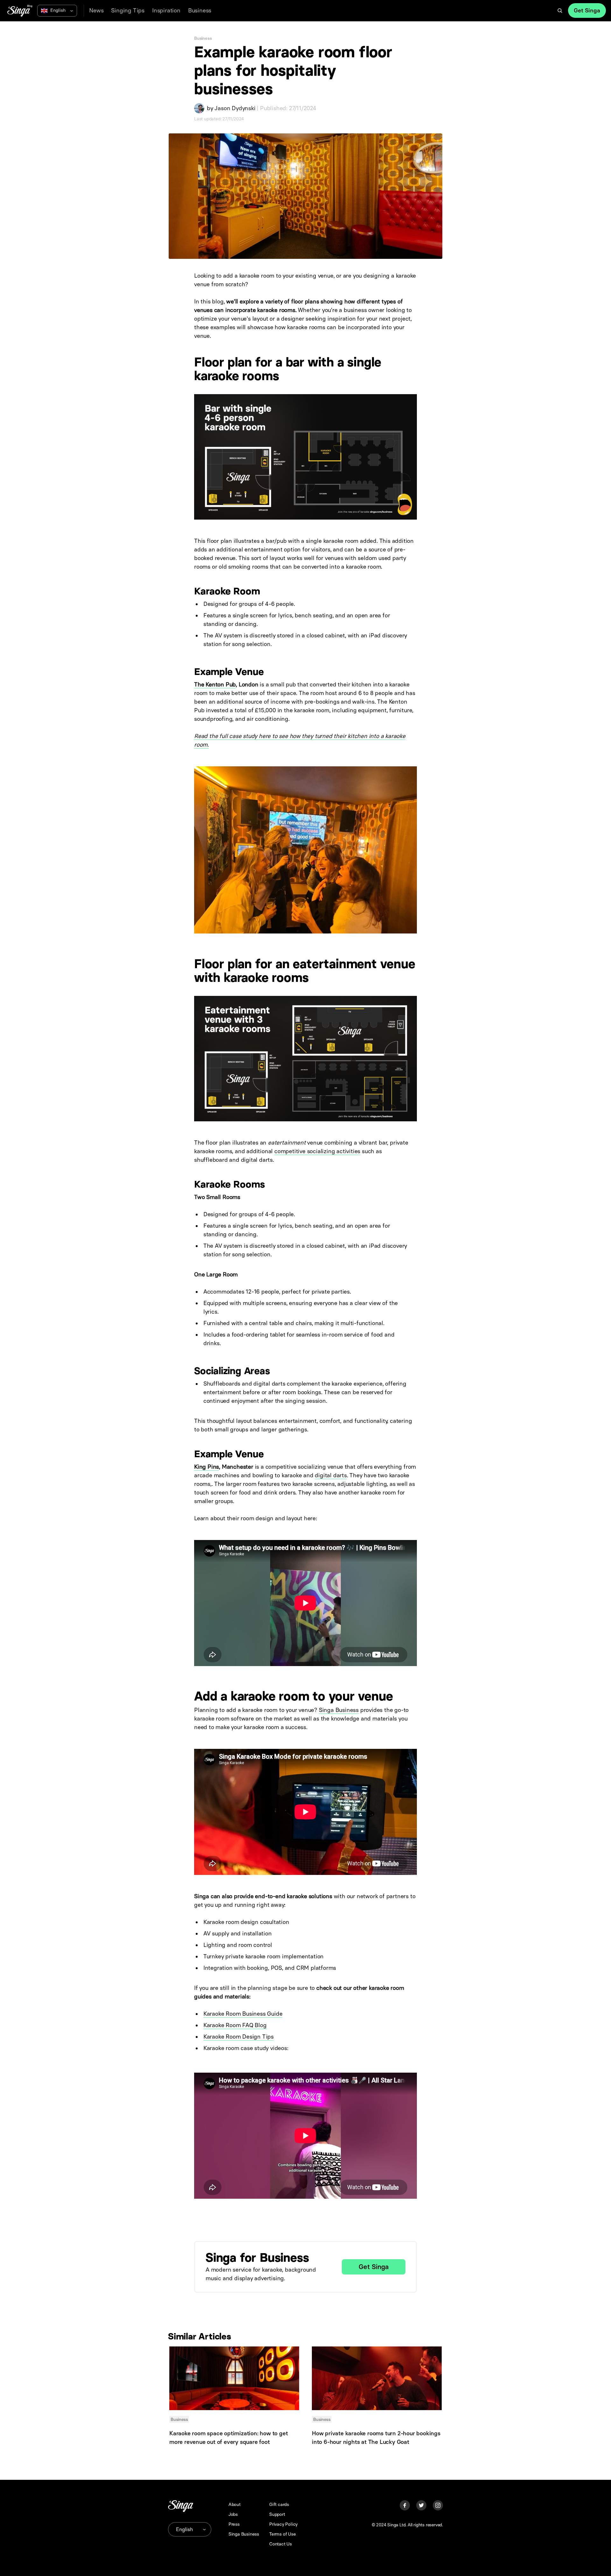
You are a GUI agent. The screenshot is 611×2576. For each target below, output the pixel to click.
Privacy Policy (283, 2524)
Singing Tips (128, 11)
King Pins (207, 1467)
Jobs (233, 2514)
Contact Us (281, 2544)
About (235, 2505)
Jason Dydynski (235, 108)
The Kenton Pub (215, 685)
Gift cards (279, 2505)
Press (234, 2524)
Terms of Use (283, 2534)
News (96, 11)
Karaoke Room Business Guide (243, 2014)
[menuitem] (96, 11)
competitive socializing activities (317, 1151)
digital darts (331, 1475)
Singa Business (339, 1710)
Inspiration (166, 11)
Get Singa (587, 11)
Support (277, 2514)
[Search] (560, 11)
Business (200, 11)
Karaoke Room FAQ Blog (235, 2025)
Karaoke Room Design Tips (239, 2037)
